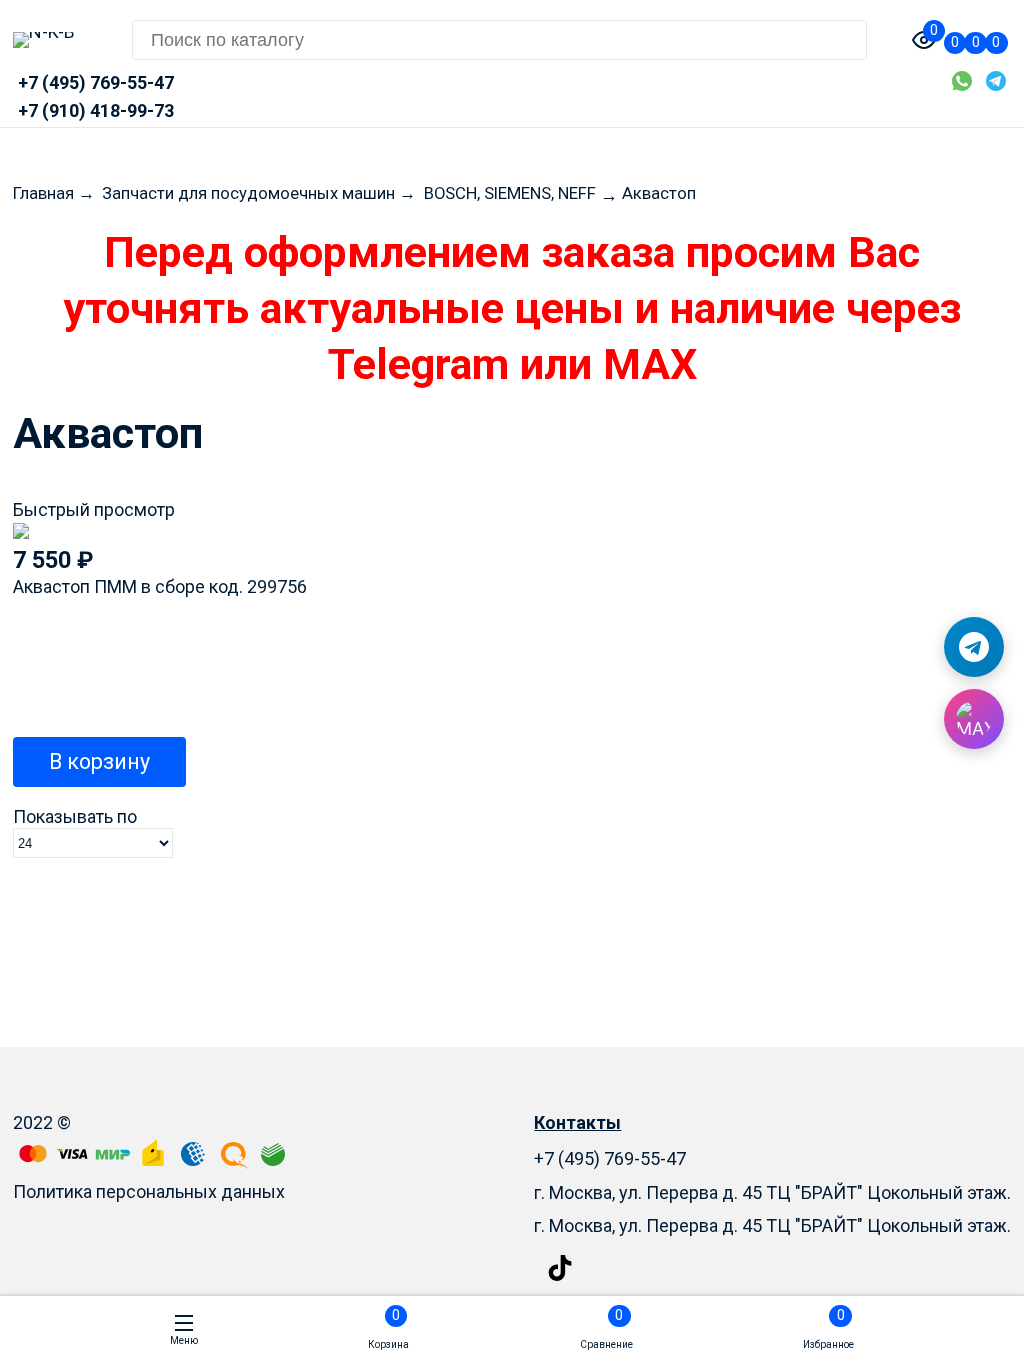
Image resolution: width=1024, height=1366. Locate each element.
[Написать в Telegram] (974, 647)
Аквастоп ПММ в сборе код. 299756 (160, 586)
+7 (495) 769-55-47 (610, 1158)
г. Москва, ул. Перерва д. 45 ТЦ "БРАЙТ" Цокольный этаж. (772, 1225)
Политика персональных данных (149, 1191)
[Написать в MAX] (974, 719)
